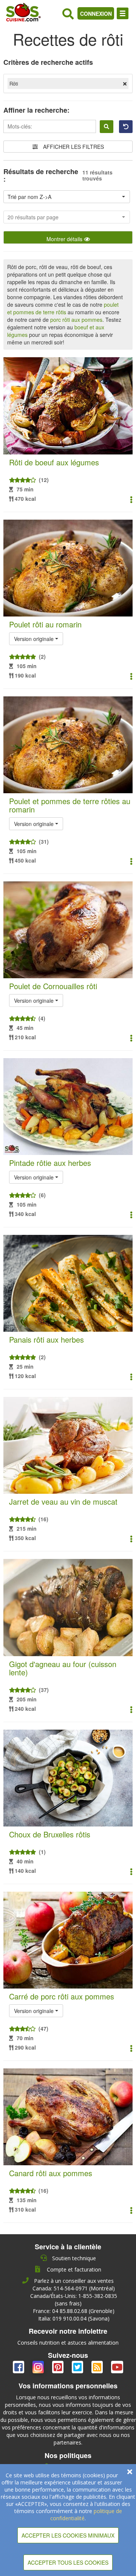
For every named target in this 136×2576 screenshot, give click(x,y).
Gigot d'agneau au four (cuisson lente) (63, 1668)
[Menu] (123, 13)
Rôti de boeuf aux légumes (54, 462)
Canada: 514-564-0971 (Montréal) (74, 2288)
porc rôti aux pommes (76, 320)
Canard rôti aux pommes (51, 2173)
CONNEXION (96, 14)
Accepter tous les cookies (68, 2562)
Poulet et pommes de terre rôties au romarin (70, 805)
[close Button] (130, 2472)
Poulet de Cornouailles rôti (53, 986)
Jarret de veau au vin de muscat (63, 1501)
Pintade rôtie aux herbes (50, 1163)
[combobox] (67, 197)
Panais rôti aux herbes (46, 1339)
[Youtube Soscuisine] (117, 2369)
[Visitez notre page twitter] (78, 2369)
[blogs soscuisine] (98, 2369)
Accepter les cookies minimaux (68, 2535)
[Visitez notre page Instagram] (39, 2369)
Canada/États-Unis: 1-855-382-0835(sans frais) (74, 2300)
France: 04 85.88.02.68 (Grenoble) (74, 2311)
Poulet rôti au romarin (45, 624)
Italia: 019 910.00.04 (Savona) (74, 2318)
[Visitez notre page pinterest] (59, 2369)
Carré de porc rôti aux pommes (62, 1996)
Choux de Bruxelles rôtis (50, 1834)
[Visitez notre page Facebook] (19, 2369)
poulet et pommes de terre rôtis (63, 308)
